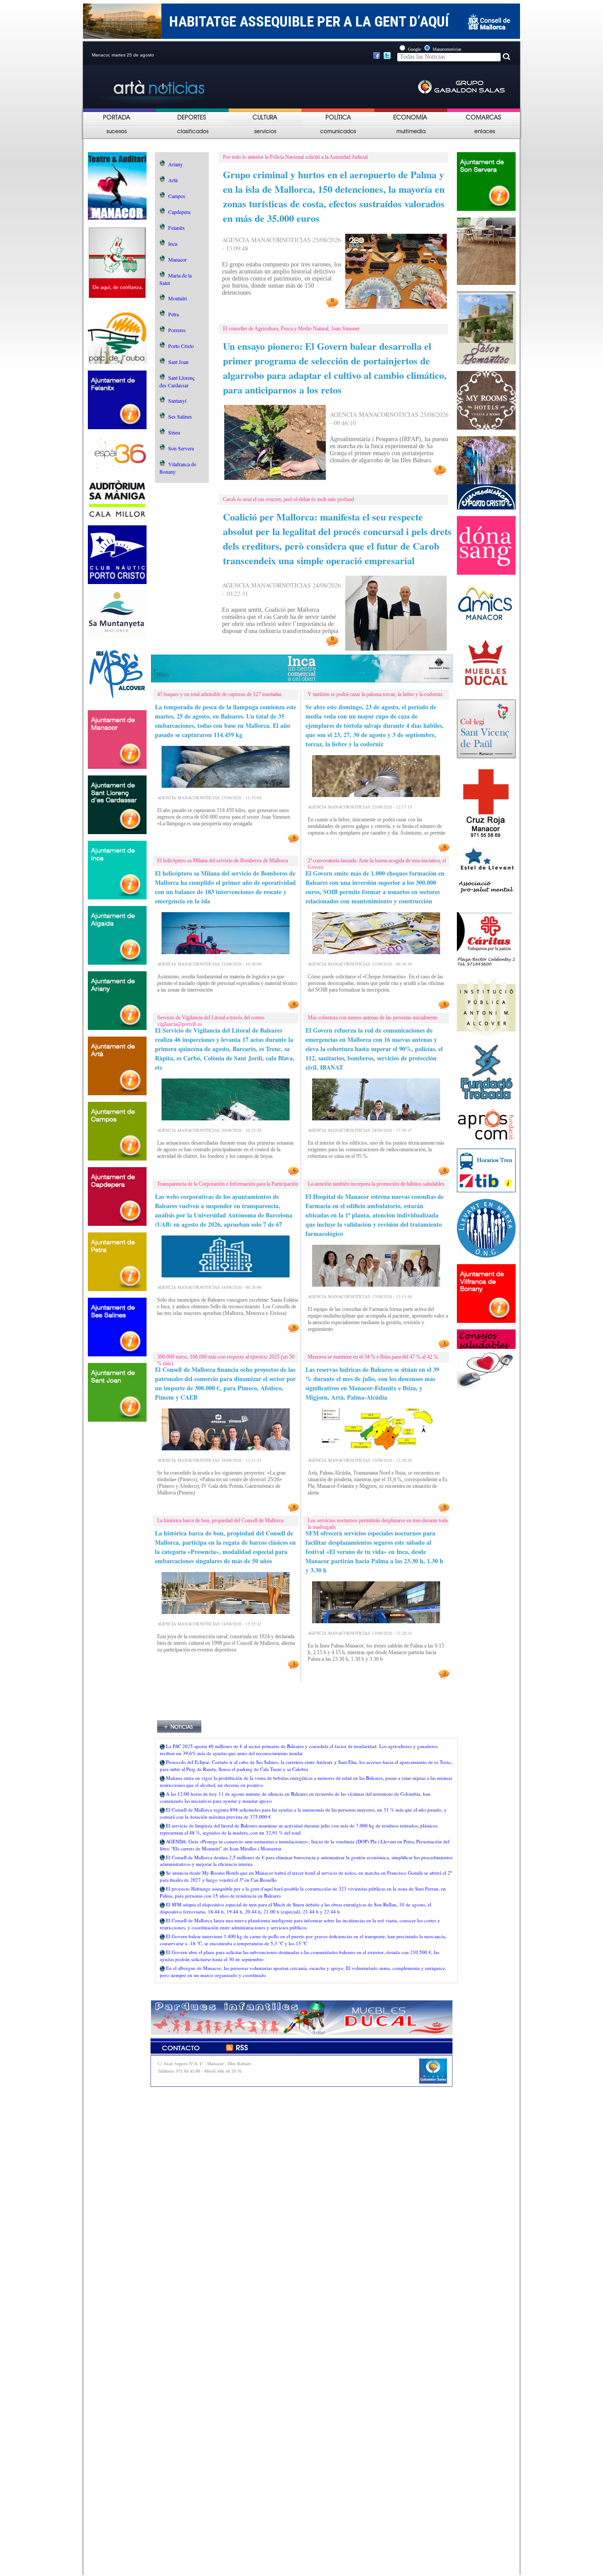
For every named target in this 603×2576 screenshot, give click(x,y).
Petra (173, 314)
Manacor (177, 259)
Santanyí (177, 401)
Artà (173, 180)
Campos (177, 196)
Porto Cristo (181, 346)
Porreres (177, 330)
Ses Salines (180, 416)
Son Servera (181, 448)
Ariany (175, 164)
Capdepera (179, 212)
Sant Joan (178, 362)
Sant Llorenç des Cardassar (177, 381)
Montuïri (177, 298)
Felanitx (177, 228)
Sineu (174, 432)
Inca (173, 243)
